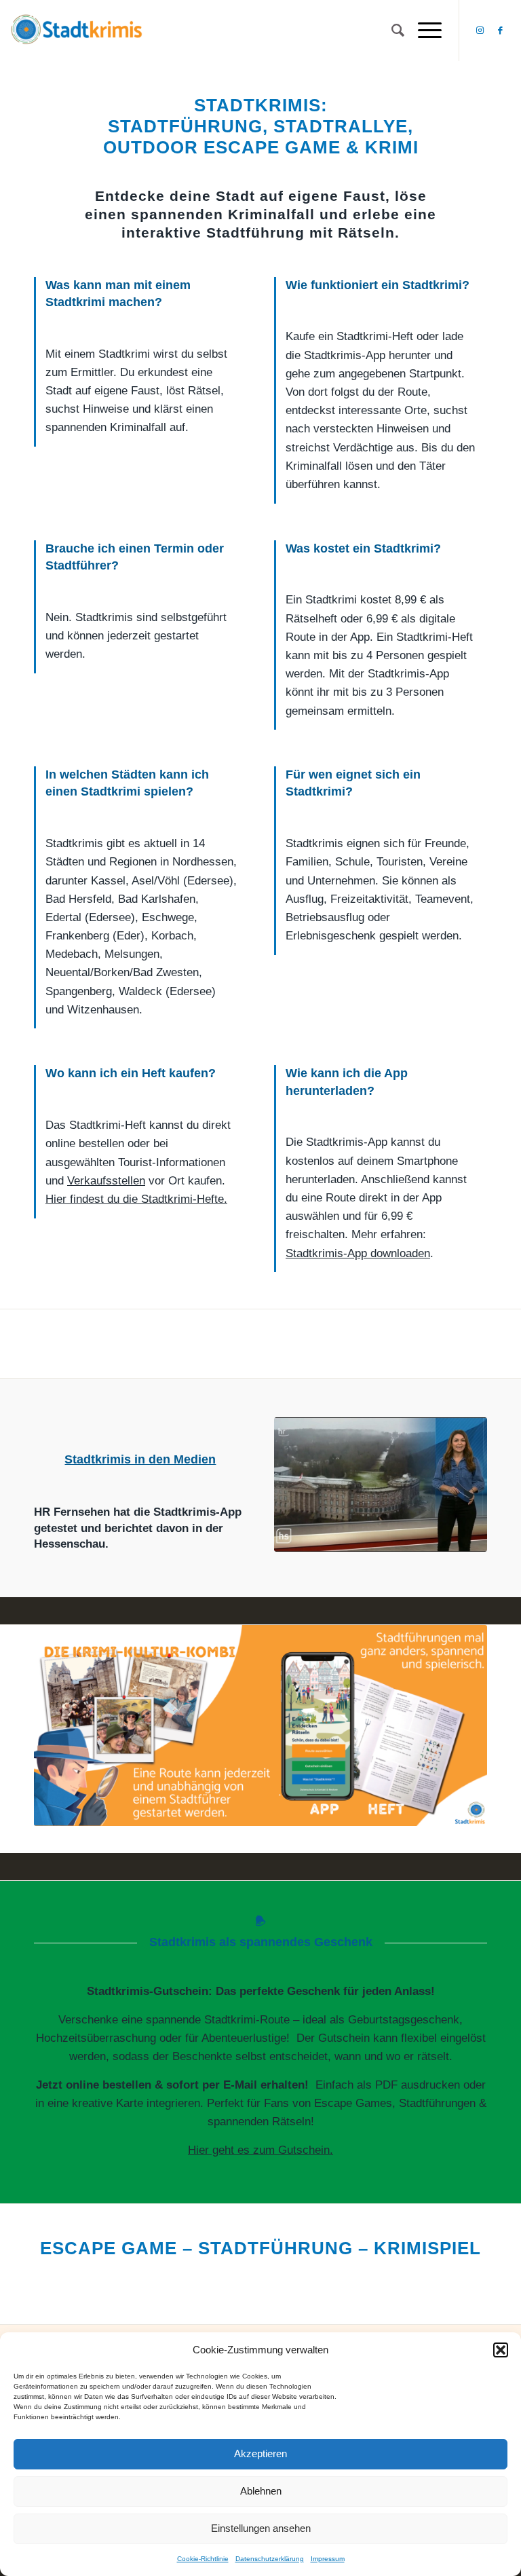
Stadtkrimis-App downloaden (358, 1253)
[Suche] (391, 31)
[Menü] (423, 31)
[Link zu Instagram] (480, 31)
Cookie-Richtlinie (203, 2559)
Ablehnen (261, 2491)
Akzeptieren (260, 2453)
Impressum (328, 2559)
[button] (501, 2350)
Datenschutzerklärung (270, 2559)
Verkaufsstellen (106, 1181)
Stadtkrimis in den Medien (140, 1459)
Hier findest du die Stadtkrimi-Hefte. (136, 1199)
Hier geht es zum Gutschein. (260, 2150)
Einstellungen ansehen (261, 2528)
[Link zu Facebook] (501, 31)
